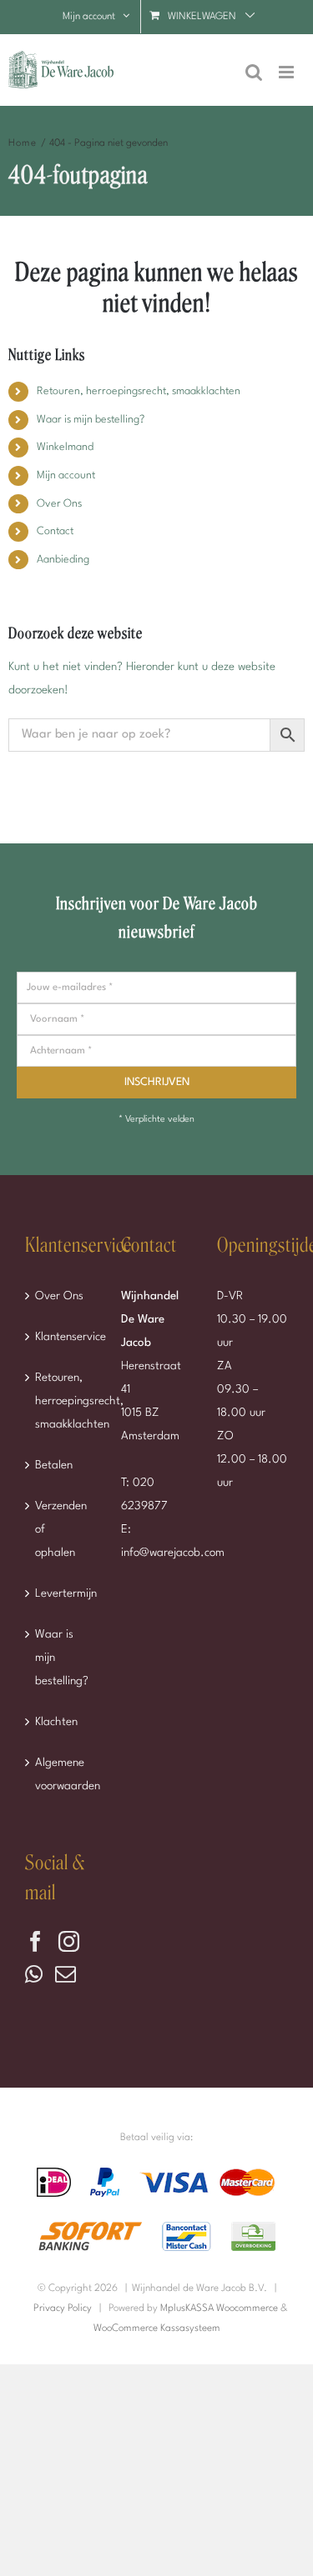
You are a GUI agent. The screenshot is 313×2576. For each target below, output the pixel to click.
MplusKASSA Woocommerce (219, 2308)
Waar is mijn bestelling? (91, 420)
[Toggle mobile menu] (288, 72)
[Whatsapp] (34, 1974)
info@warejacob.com (173, 1553)
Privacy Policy (63, 2308)
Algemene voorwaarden (61, 1774)
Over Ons (59, 504)
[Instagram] (69, 1941)
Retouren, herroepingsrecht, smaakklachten (139, 391)
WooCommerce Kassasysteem (157, 2328)
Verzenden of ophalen (61, 1529)
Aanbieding (63, 560)
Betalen (54, 1465)
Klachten (56, 1722)
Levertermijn (61, 1593)
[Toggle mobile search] (254, 72)
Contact (55, 531)
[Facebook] (35, 1941)
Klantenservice (61, 1337)
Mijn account (66, 475)
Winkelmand (65, 447)
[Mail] (66, 1974)
